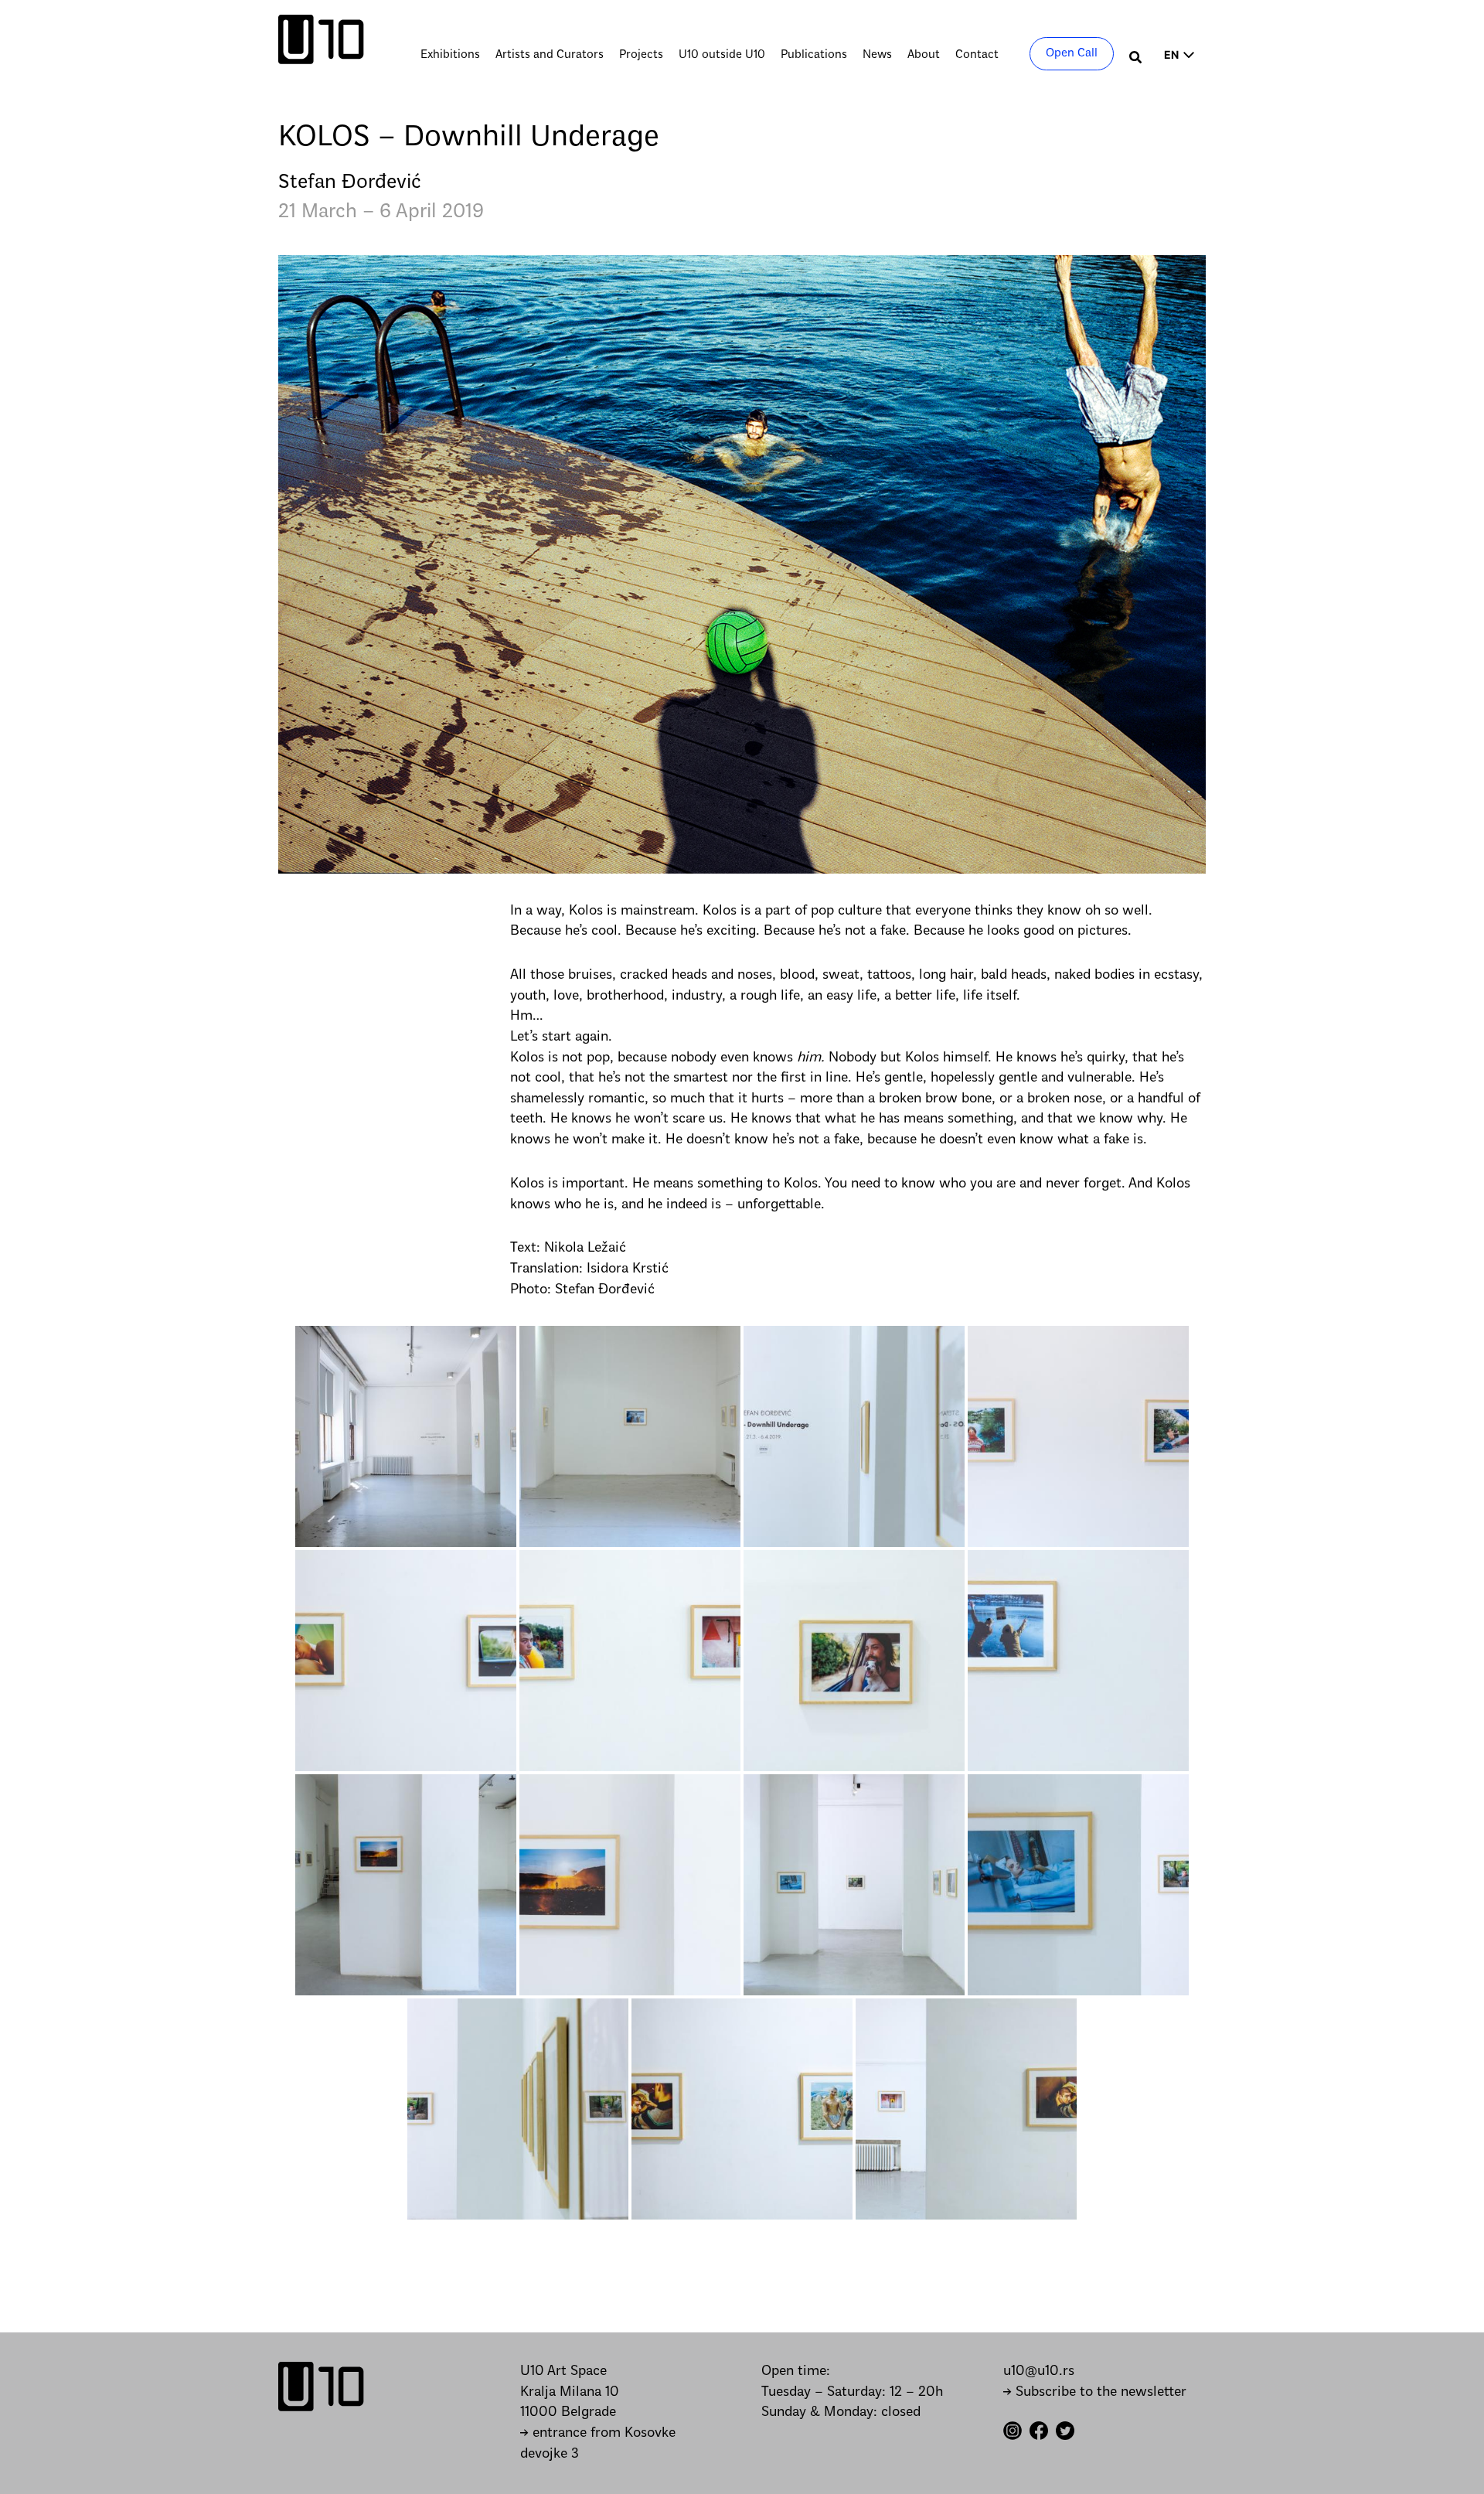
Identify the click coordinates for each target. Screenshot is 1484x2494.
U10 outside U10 (722, 55)
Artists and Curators (550, 55)
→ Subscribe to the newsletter (1095, 2392)
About (924, 55)
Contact (977, 55)
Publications (814, 55)
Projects (641, 55)
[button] (1136, 59)
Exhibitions (450, 55)
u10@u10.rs (1039, 2371)
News (877, 55)
